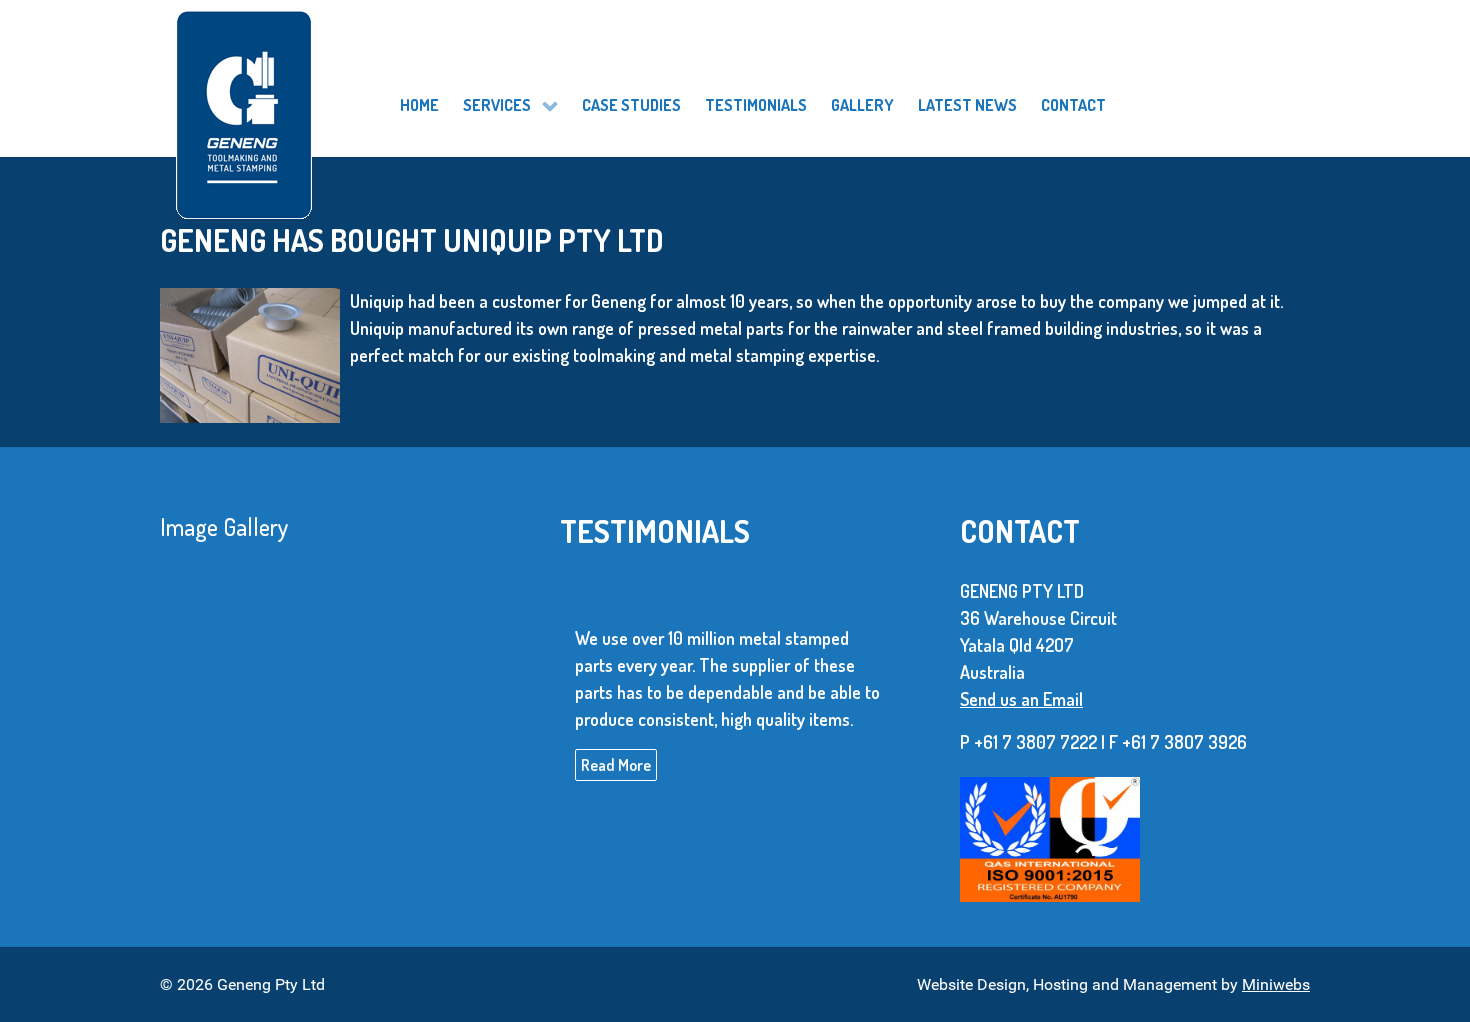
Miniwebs (1276, 984)
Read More (616, 765)
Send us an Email (1021, 699)
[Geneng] (321, 90)
